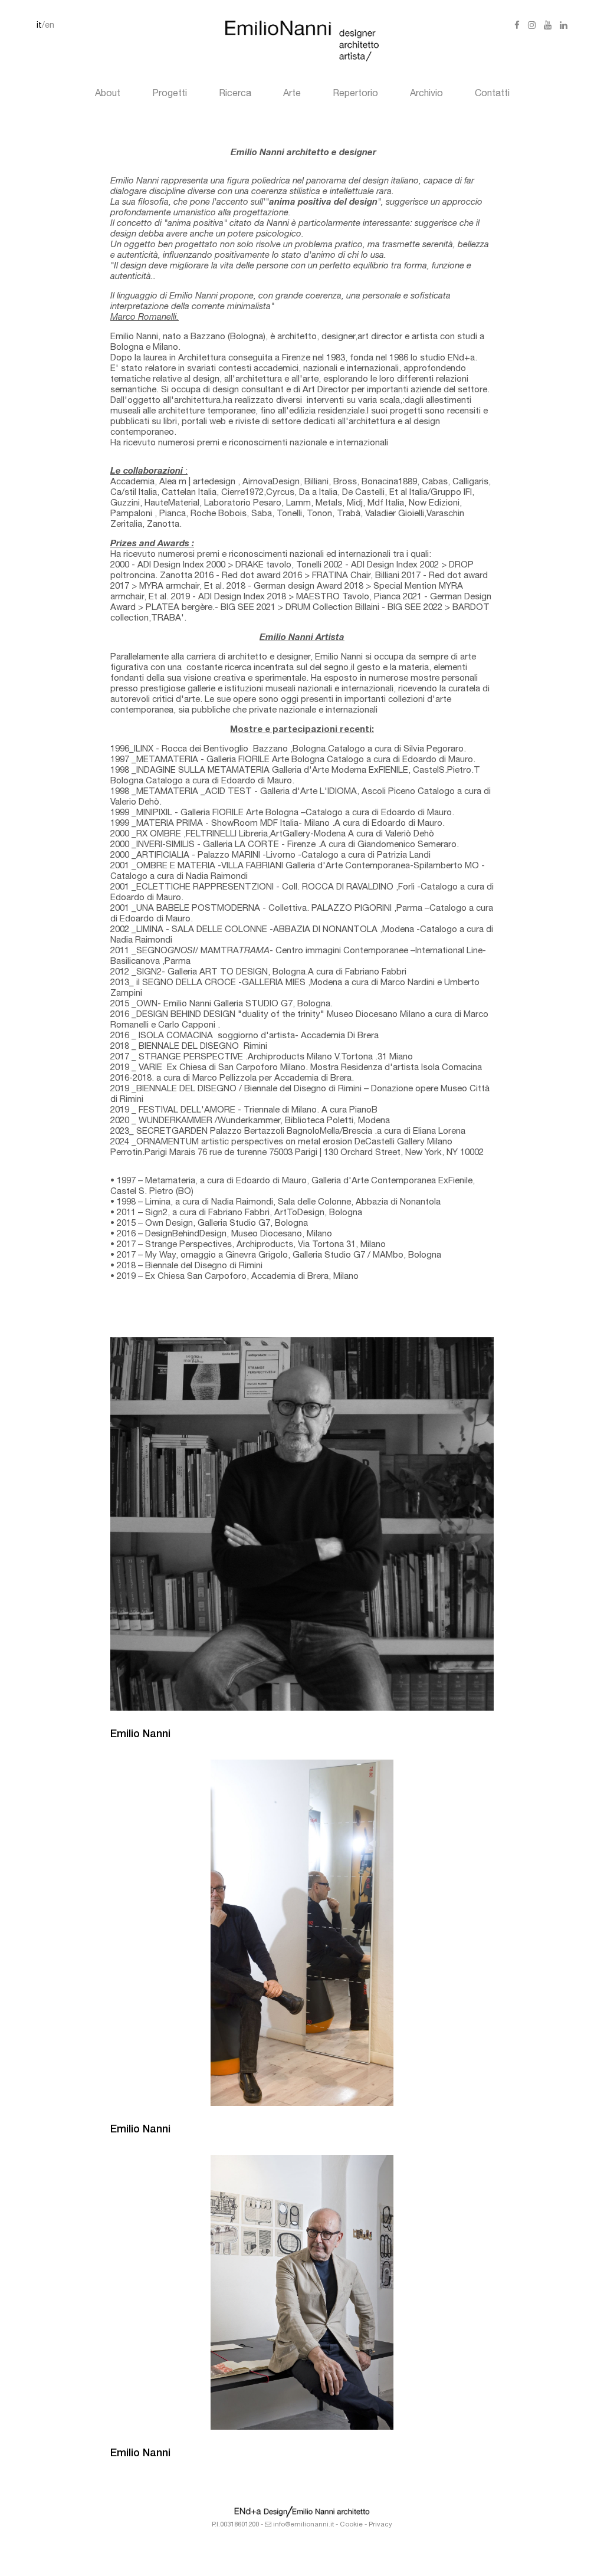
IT (39, 26)
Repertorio (355, 94)
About (108, 94)
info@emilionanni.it (303, 2525)
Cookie (351, 2525)
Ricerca (235, 94)
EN (50, 26)
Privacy (380, 2525)
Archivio (426, 94)
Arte (292, 94)
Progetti (170, 94)
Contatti (492, 94)
